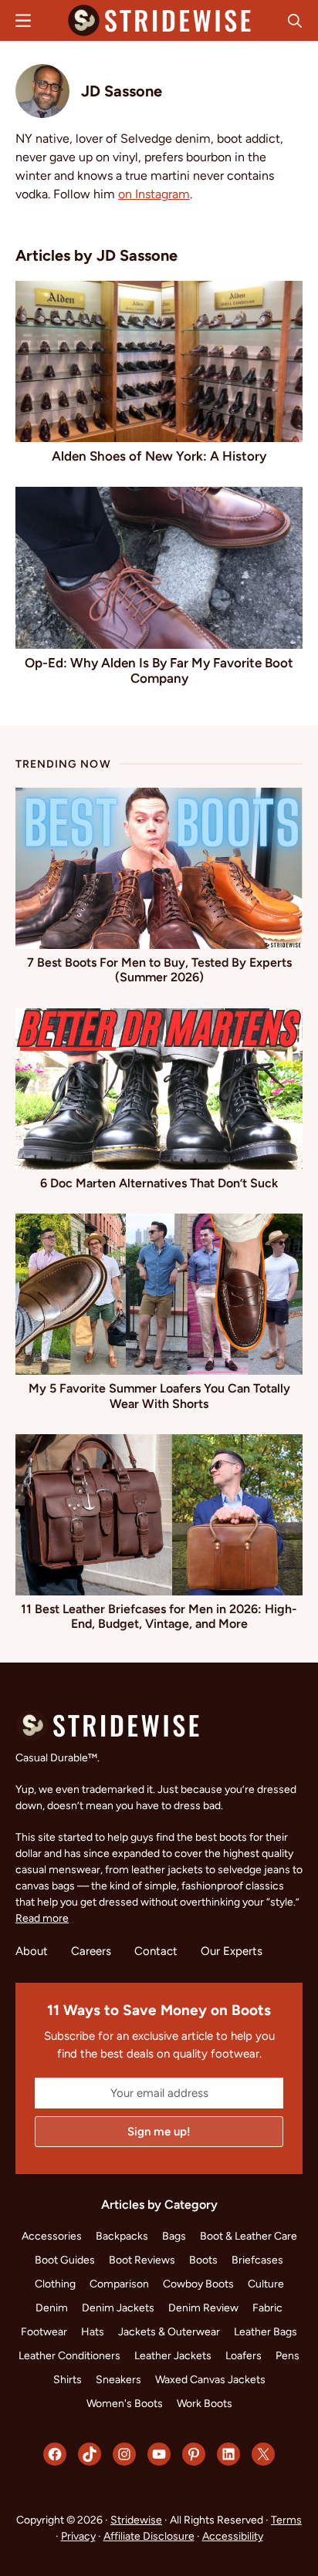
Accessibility (233, 2536)
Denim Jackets (118, 2308)
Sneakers (118, 2380)
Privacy (78, 2536)
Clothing (55, 2284)
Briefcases (257, 2260)
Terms (286, 2520)
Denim (52, 2308)
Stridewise (136, 2520)
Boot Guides (65, 2260)
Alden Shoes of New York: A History (159, 456)
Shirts (68, 2380)
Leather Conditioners (69, 2356)
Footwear (44, 2332)
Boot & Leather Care (249, 2236)
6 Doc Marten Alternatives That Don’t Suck (159, 1183)
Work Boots (205, 2404)
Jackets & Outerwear (169, 2332)
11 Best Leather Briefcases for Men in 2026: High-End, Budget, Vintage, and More (159, 1616)
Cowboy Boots (198, 2284)
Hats (93, 2332)
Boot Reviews (142, 2260)
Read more (42, 1918)
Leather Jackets (173, 2356)
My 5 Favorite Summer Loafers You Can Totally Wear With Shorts (159, 1396)
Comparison (119, 2284)
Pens (288, 2356)
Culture (266, 2284)
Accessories (52, 2236)
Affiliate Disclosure (149, 2536)
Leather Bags (266, 2332)
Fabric (267, 2308)
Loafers (244, 2356)
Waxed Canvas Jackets (210, 2380)
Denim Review (203, 2308)
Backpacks (122, 2236)
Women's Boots (125, 2404)
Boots (203, 2260)
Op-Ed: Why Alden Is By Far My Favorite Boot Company (159, 670)
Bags (174, 2236)
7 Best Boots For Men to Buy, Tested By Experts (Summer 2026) (159, 970)
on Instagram (154, 194)
